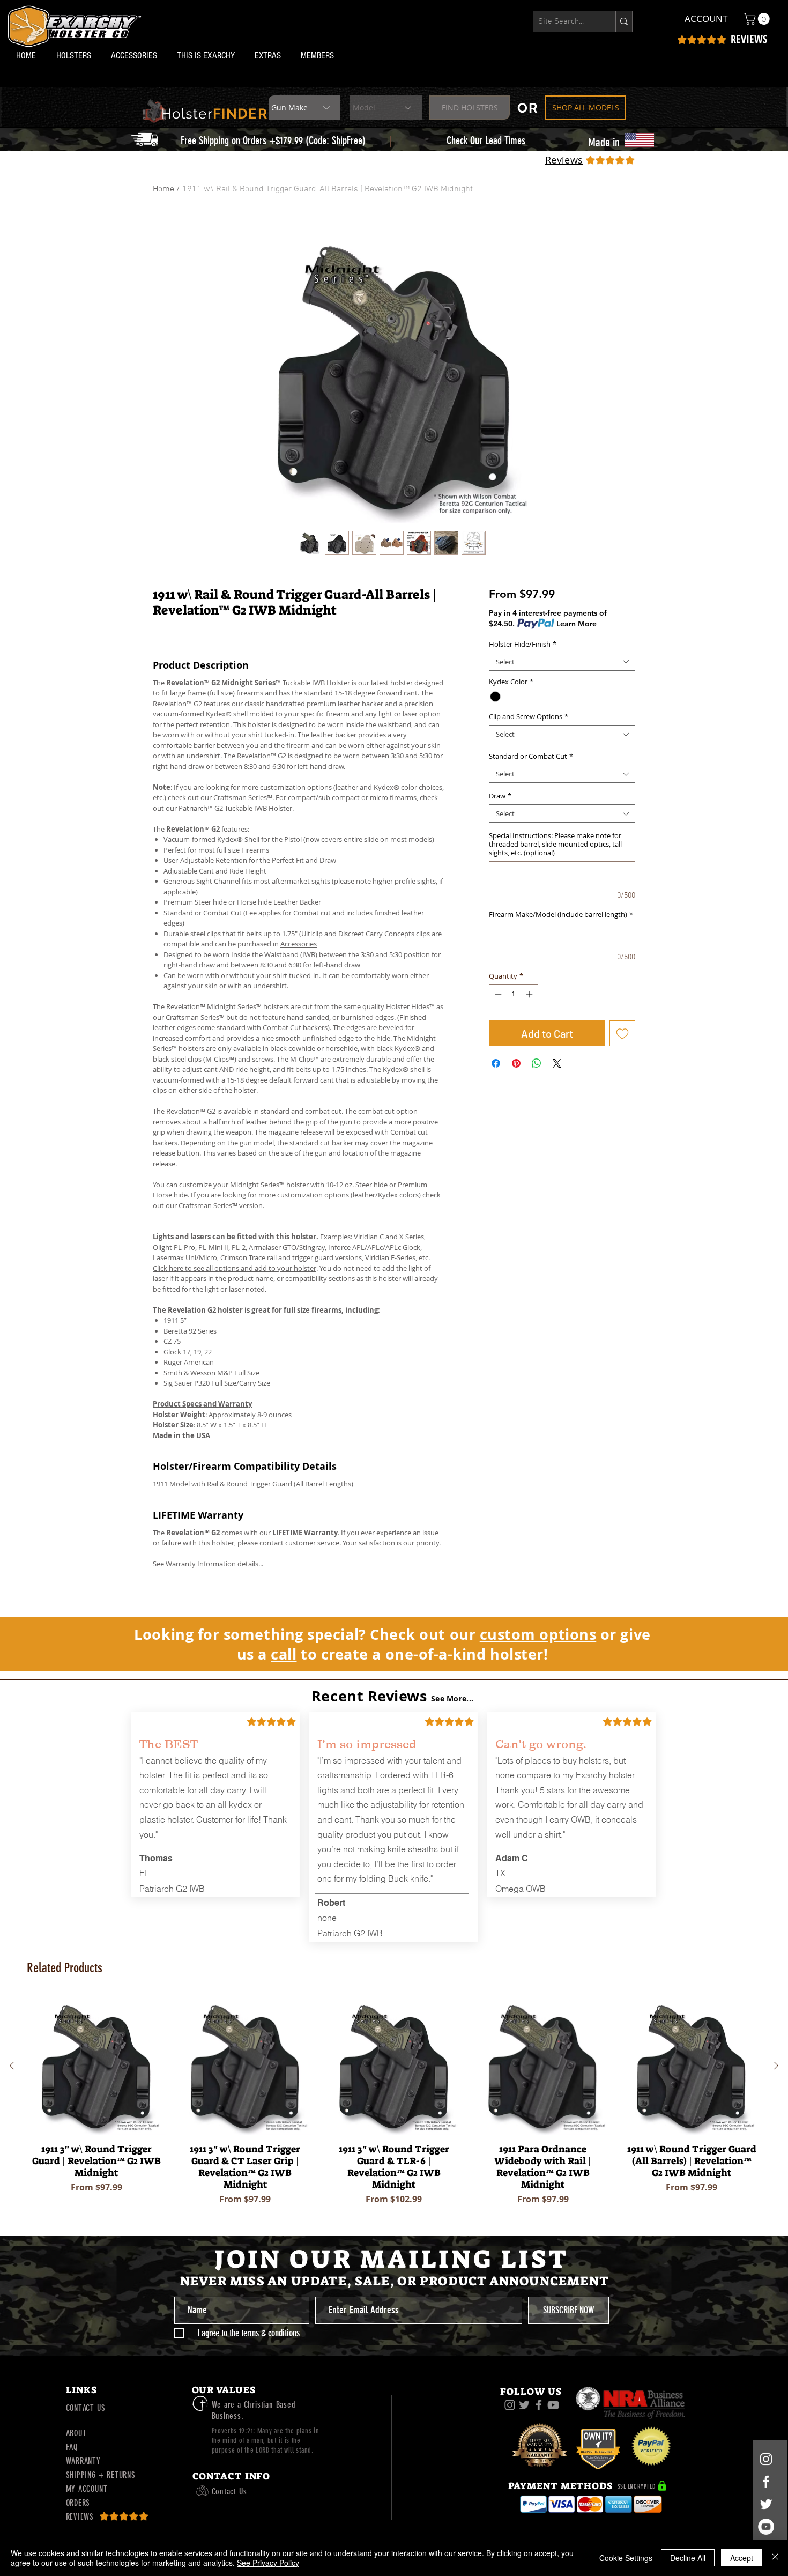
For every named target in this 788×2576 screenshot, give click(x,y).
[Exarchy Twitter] (524, 2405)
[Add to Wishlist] (622, 1033)
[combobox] (562, 662)
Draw (500, 796)
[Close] (775, 2558)
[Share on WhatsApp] (537, 1063)
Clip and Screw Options (529, 716)
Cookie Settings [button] (626, 2558)
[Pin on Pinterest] (516, 1063)
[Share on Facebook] (496, 1063)
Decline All (688, 2558)
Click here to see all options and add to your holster (235, 1268)
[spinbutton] (513, 994)
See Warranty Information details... (208, 1564)
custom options (538, 1634)
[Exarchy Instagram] (510, 2405)
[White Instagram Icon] (766, 2459)
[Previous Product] (12, 2066)
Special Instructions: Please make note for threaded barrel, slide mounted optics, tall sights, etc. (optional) (555, 844)
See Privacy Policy (268, 2563)
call (284, 1654)
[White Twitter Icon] (766, 2504)
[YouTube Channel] (766, 2527)
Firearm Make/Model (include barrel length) (561, 914)
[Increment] (530, 994)
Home (163, 189)
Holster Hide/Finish (523, 644)
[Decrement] (497, 994)
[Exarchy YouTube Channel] (553, 2405)
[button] (76, 55)
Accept (742, 2558)
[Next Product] (776, 2066)
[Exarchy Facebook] (539, 2405)
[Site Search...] (624, 21)
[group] (394, 2104)
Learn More (577, 624)
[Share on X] (557, 1063)
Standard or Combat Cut (531, 756)
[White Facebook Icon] (766, 2482)
